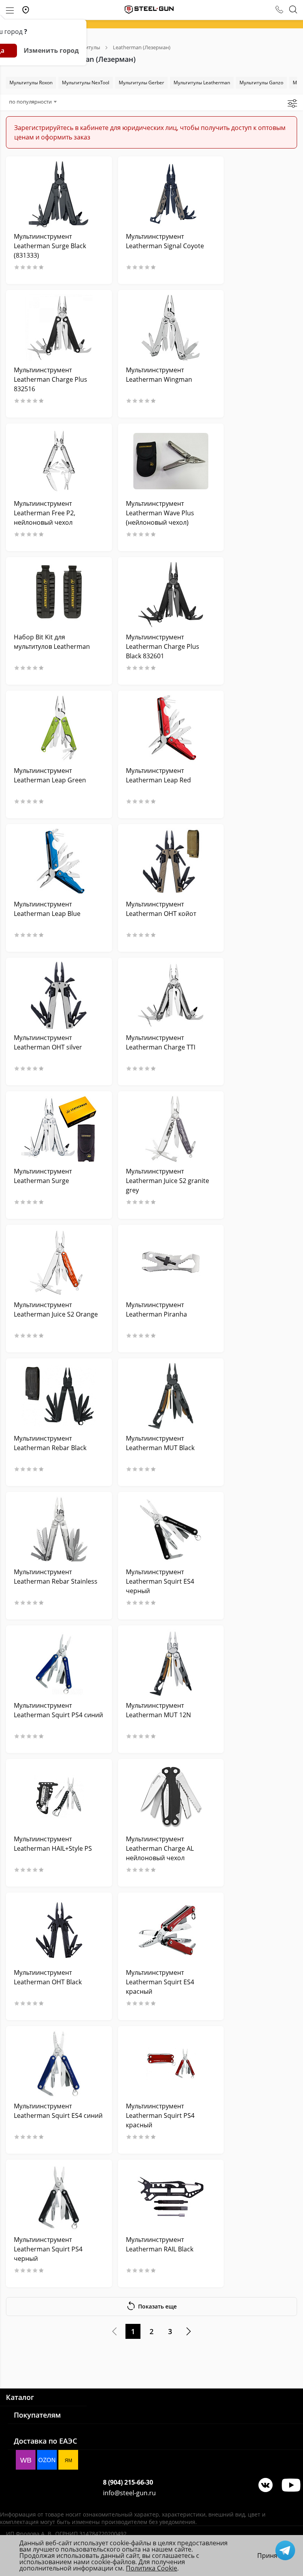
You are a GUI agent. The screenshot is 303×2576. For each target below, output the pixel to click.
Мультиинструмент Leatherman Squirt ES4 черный (160, 1581)
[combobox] (33, 102)
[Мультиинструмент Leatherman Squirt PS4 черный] (59, 2197)
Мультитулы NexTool (86, 83)
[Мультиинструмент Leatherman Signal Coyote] (171, 194)
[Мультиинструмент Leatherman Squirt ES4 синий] (59, 2064)
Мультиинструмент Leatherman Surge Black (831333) (50, 246)
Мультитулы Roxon (31, 83)
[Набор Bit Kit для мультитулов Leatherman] (59, 595)
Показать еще (157, 2306)
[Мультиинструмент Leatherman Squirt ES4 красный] (171, 1930)
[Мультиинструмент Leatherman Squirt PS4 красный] (171, 2064)
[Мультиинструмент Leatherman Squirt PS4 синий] (59, 1663)
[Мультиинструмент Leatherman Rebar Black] (59, 1396)
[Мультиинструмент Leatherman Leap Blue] (59, 862)
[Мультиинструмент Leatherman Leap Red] (171, 728)
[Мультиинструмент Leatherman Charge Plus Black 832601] (171, 595)
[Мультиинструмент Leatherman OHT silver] (59, 995)
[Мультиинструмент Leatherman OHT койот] (171, 862)
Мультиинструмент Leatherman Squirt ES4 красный (160, 1982)
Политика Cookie (151, 2568)
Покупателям (37, 2415)
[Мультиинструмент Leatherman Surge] (59, 1129)
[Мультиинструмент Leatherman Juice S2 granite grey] (171, 1129)
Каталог (20, 2397)
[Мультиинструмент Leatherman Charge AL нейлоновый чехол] (171, 1797)
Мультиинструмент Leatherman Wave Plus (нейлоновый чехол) (160, 513)
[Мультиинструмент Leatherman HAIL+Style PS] (59, 1797)
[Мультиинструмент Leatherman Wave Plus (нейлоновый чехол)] (171, 461)
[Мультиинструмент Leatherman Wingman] (171, 328)
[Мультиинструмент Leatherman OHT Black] (59, 1930)
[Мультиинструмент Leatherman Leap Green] (59, 728)
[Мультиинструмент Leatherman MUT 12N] (171, 1663)
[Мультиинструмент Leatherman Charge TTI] (171, 995)
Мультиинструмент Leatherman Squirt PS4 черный (48, 2249)
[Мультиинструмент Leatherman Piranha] (171, 1262)
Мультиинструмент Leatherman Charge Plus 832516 (50, 379)
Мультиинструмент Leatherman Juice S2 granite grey (167, 1181)
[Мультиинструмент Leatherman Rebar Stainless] (59, 1529)
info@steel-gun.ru (129, 2493)
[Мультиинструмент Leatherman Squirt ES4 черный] (171, 1529)
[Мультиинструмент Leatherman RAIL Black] (171, 2197)
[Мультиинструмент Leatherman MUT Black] (171, 1396)
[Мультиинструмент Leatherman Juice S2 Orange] (59, 1262)
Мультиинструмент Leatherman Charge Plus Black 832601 (163, 646)
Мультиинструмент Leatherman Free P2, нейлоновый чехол (45, 513)
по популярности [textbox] (30, 102)
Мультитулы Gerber (141, 83)
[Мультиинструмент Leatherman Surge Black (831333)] (59, 194)
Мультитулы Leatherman (202, 83)
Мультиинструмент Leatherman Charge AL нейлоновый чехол (160, 1848)
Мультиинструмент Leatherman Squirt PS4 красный (160, 2115)
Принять (270, 2556)
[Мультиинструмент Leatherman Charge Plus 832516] (59, 328)
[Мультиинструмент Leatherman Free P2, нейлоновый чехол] (59, 461)
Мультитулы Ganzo (261, 83)
